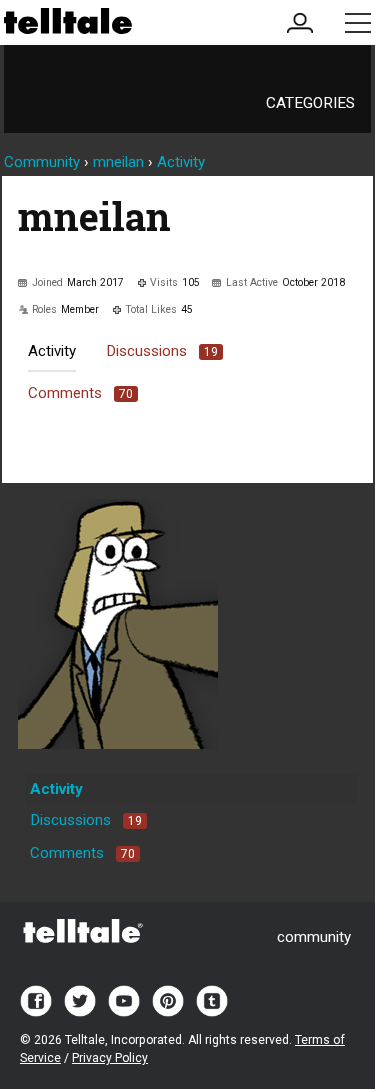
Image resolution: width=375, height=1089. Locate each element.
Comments (80, 393)
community (314, 937)
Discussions (162, 351)
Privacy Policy (110, 1058)
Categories (310, 103)
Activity (52, 351)
